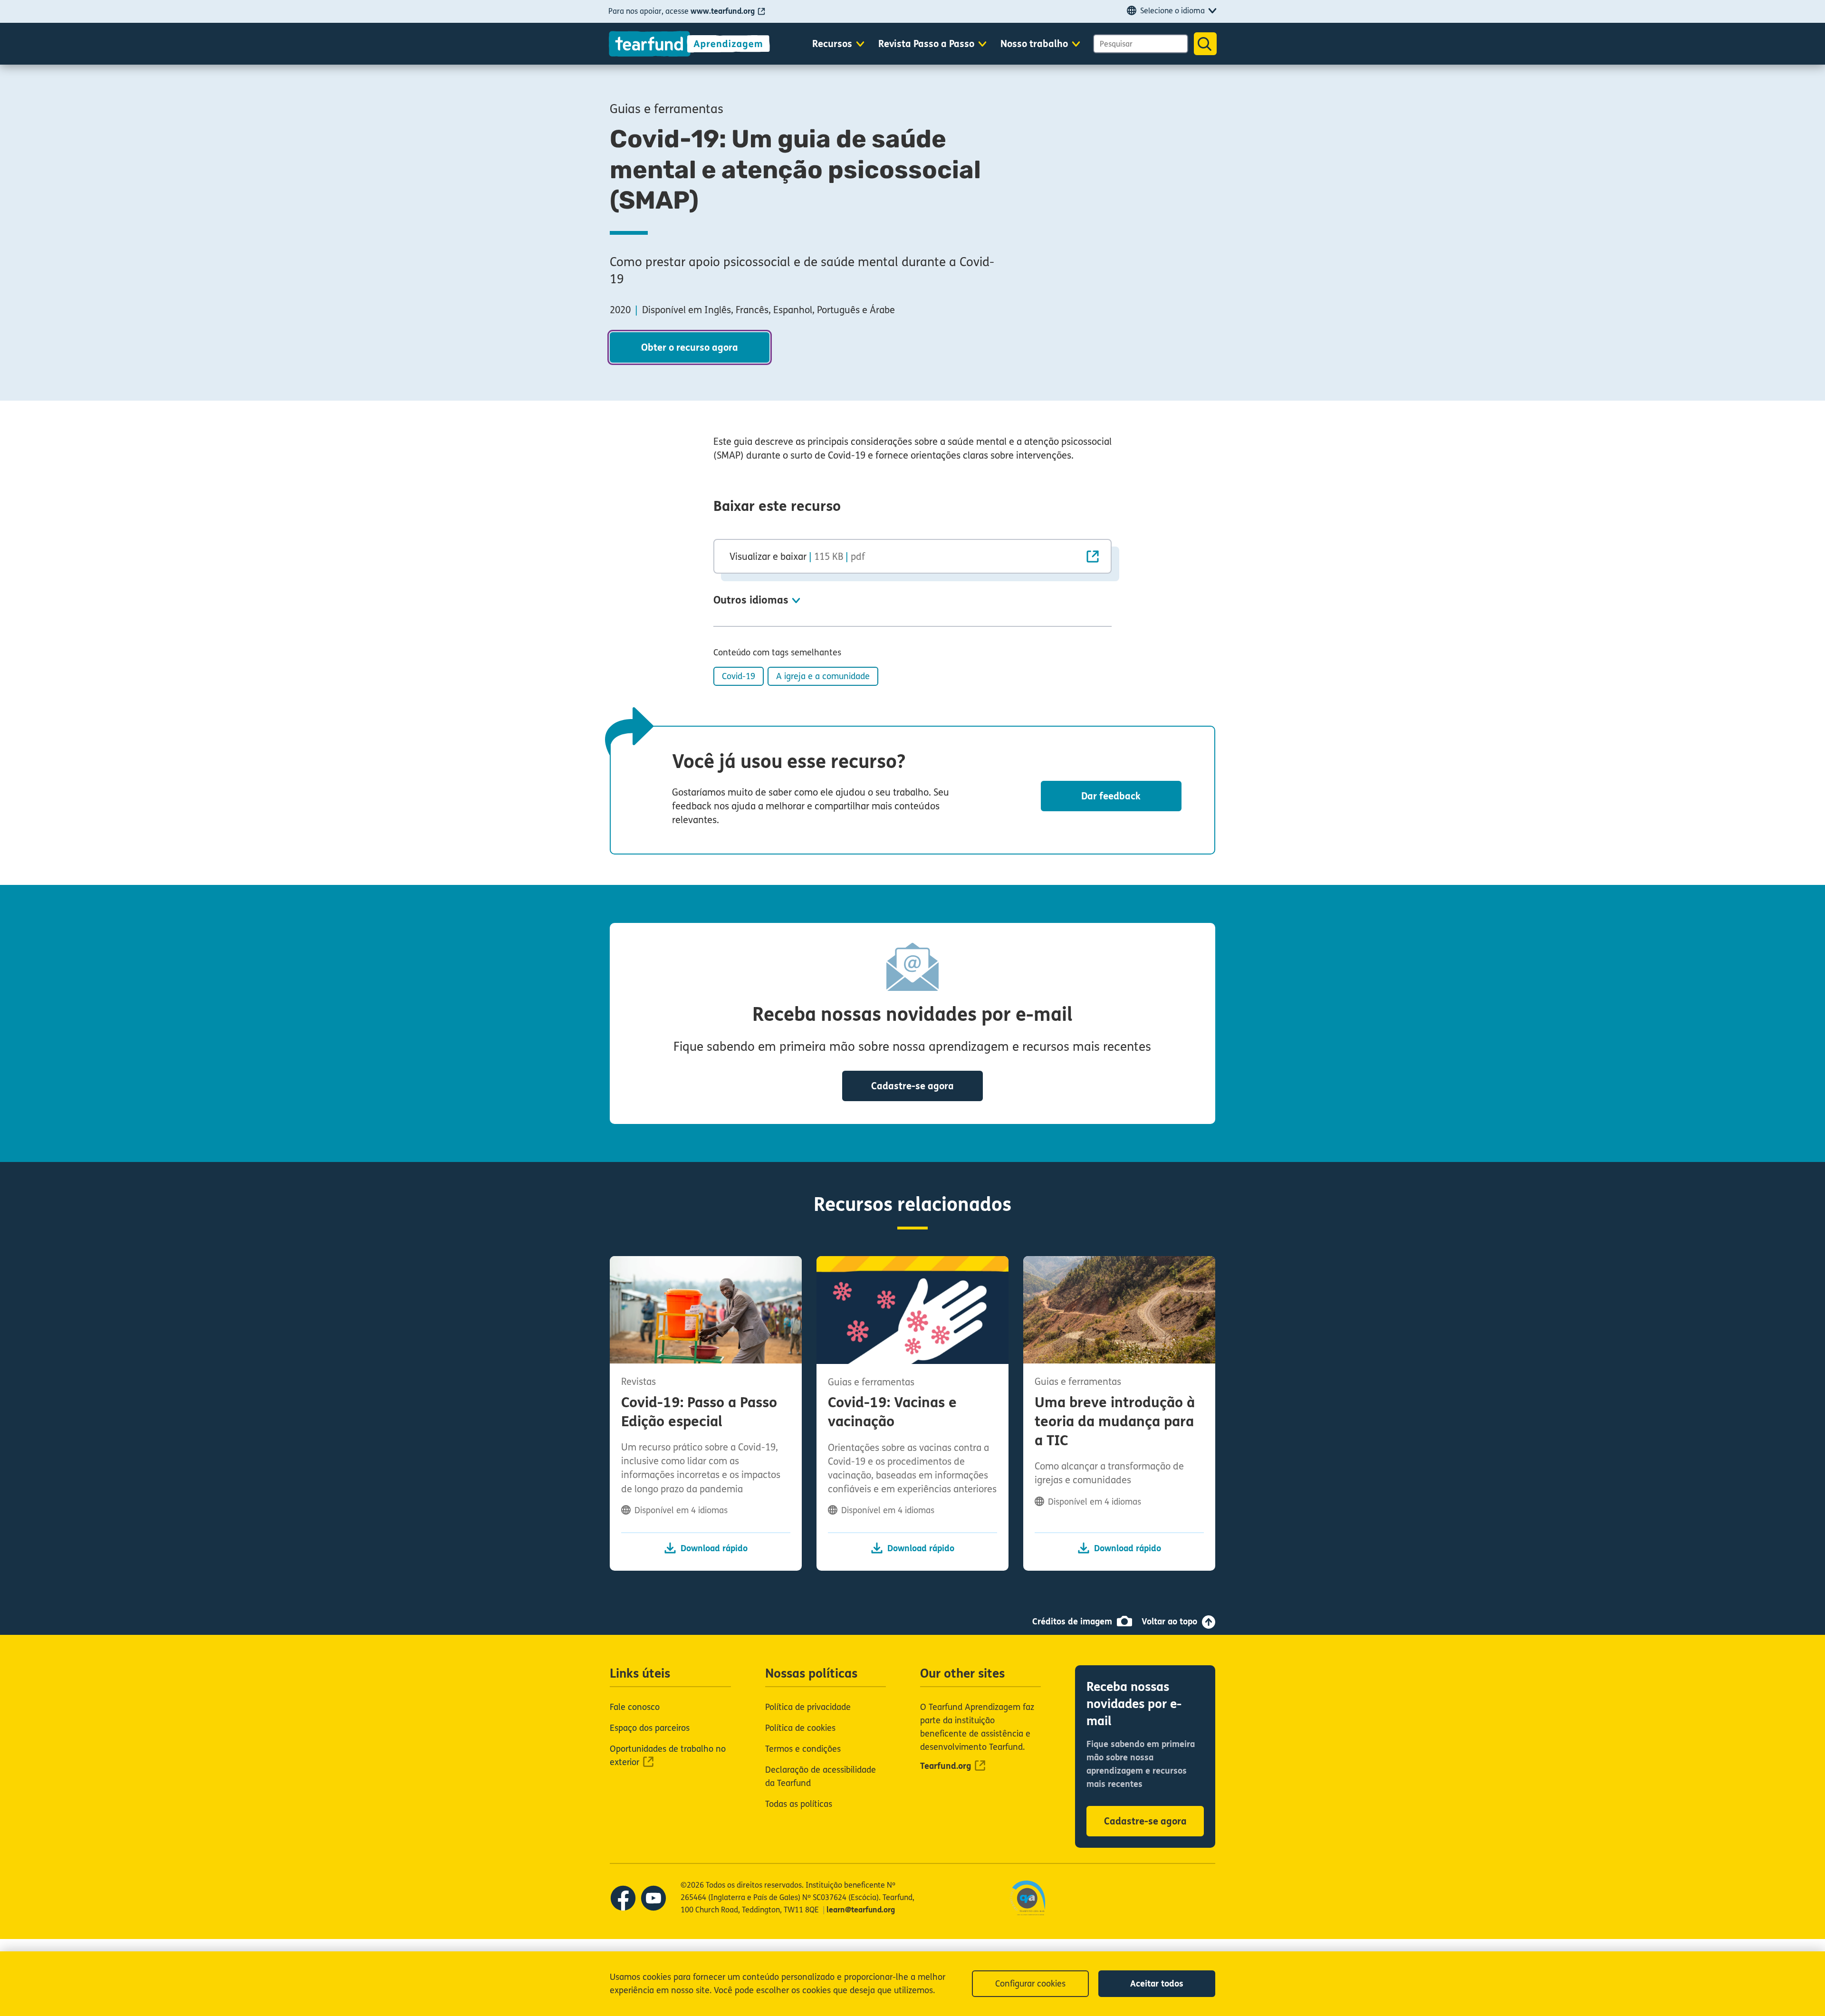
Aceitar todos (1157, 1984)
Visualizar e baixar (797, 557)
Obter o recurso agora (690, 348)
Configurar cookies (1030, 1984)
